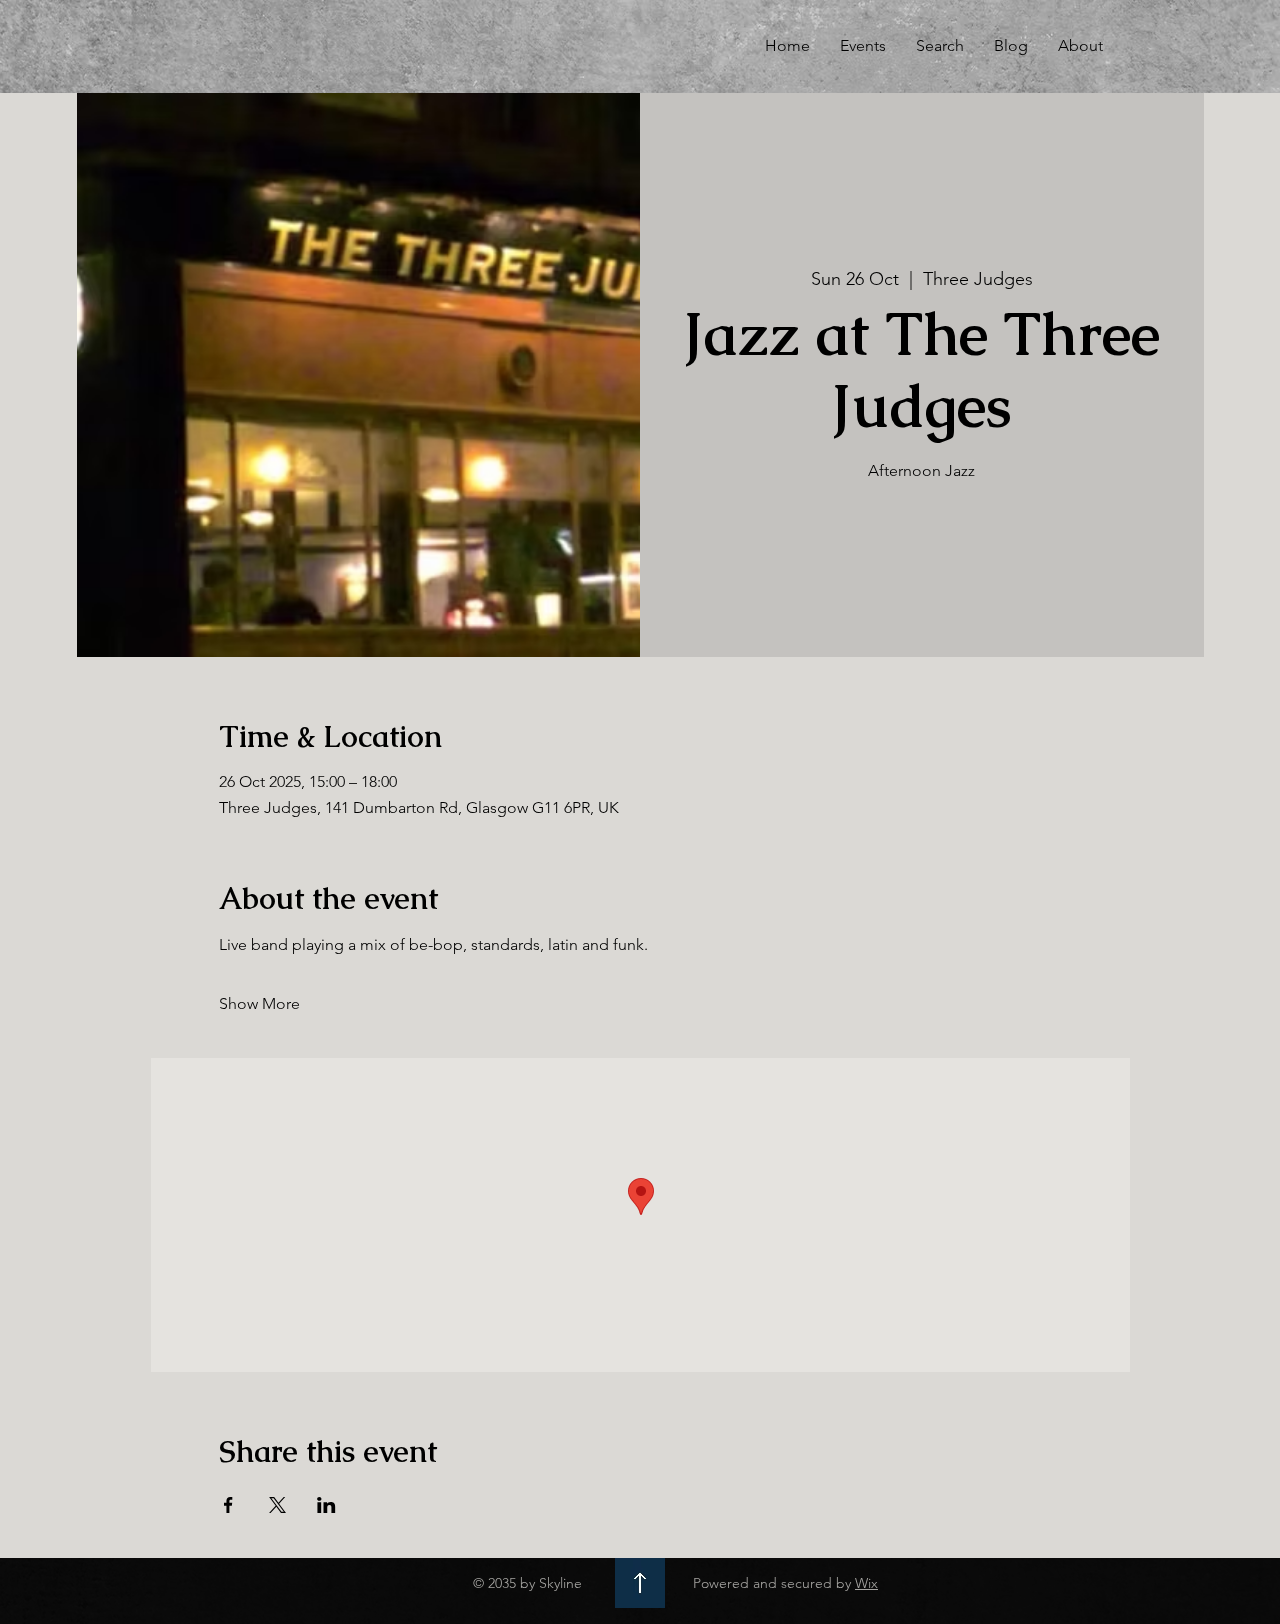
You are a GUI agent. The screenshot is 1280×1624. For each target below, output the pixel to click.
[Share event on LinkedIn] (326, 1505)
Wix (866, 1583)
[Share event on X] (277, 1505)
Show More (259, 1003)
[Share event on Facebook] (228, 1505)
